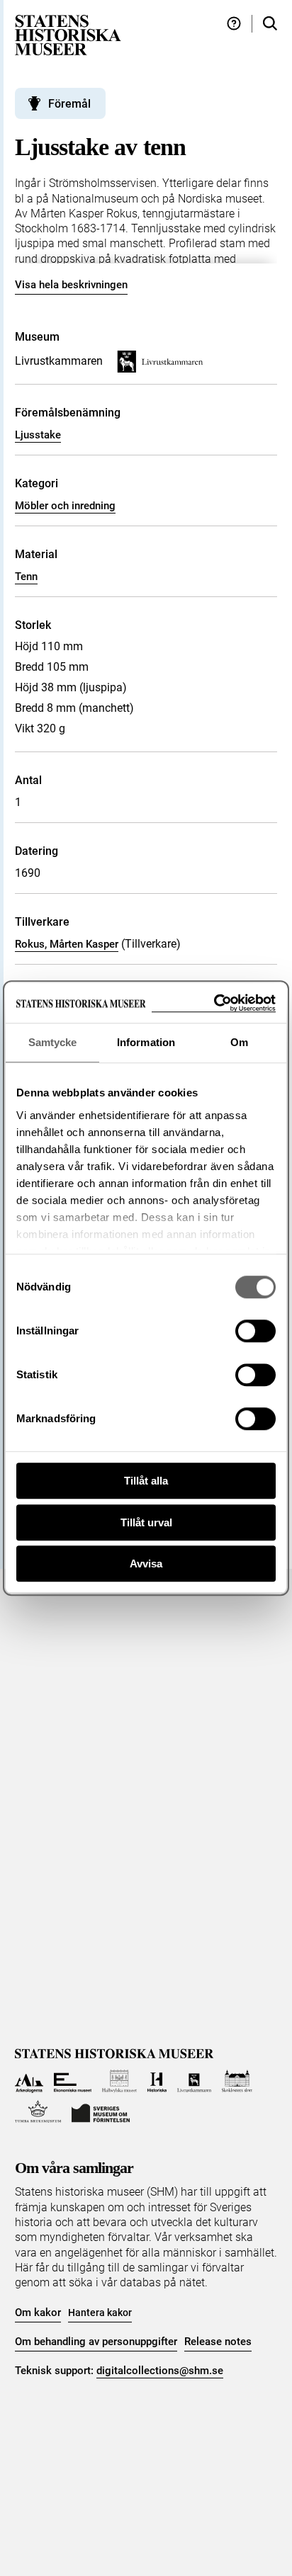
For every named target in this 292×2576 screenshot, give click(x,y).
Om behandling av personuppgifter (96, 2342)
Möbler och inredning (65, 506)
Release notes (218, 2342)
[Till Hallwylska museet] (119, 2081)
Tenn (26, 577)
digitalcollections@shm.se (160, 2371)
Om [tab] (239, 1042)
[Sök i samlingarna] (270, 24)
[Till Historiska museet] (157, 2081)
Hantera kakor (100, 2313)
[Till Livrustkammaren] (194, 2081)
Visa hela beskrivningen (71, 285)
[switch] (255, 1331)
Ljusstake (38, 435)
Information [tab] (146, 1042)
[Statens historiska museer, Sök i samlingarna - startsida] (68, 34)
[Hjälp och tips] (234, 24)
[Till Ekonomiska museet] (73, 2081)
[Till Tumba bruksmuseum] (38, 2112)
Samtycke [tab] (53, 1042)
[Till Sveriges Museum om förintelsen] (101, 2112)
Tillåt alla (146, 1481)
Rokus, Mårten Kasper (67, 944)
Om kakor (38, 2313)
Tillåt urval (146, 1522)
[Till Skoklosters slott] (237, 2081)
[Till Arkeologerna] (29, 2081)
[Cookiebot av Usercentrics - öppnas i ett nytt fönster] (214, 1003)
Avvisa (146, 1564)
